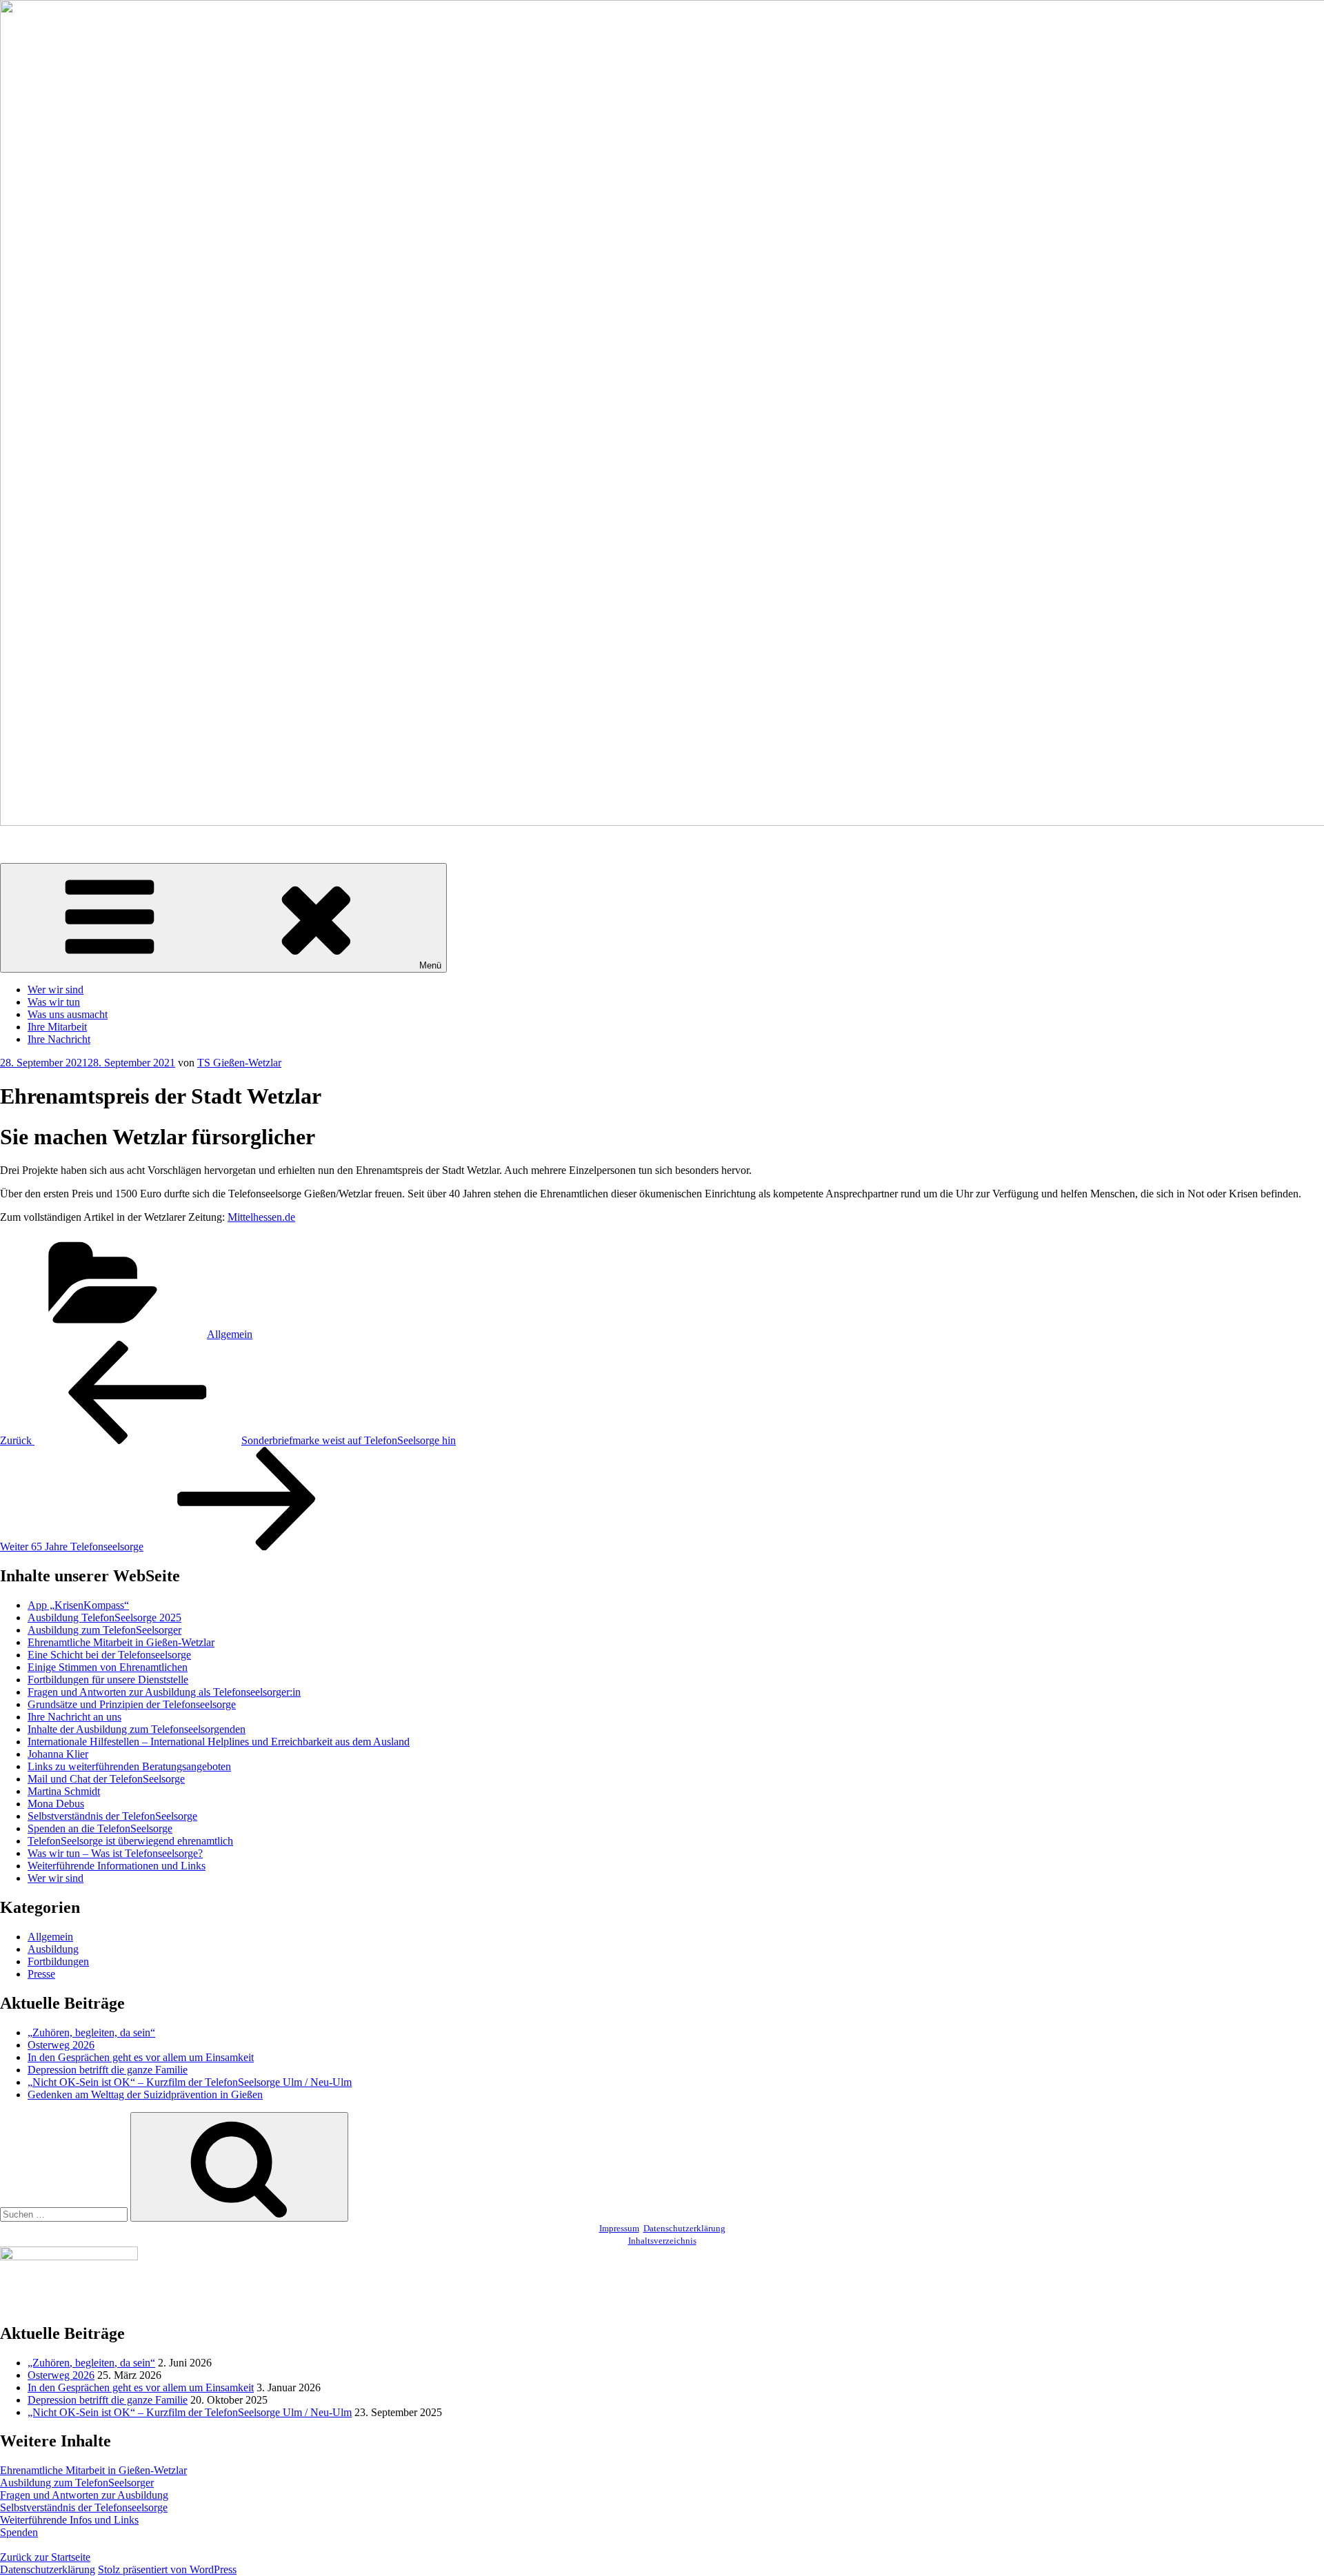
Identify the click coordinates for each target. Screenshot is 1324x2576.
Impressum (619, 2228)
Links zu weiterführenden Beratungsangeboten (129, 1766)
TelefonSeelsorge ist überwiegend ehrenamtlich (130, 1841)
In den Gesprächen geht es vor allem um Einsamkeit (141, 2057)
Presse (41, 1974)
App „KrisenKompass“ (78, 1605)
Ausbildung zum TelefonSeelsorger (104, 1630)
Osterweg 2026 (61, 2045)
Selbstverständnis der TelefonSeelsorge (112, 1816)
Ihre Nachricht (59, 1039)
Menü (430, 965)
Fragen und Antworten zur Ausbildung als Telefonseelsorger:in (164, 1692)
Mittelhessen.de (261, 1217)
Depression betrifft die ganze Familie (108, 2070)
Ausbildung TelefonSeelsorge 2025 (104, 1617)
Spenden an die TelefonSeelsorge (100, 1828)
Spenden (19, 2532)
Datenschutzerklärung (684, 2228)
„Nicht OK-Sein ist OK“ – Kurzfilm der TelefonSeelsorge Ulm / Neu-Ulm (190, 2082)
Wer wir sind (56, 990)
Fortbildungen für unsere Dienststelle (108, 1680)
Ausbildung (53, 1949)
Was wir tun (54, 1002)
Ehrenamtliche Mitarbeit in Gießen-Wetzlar (121, 1642)
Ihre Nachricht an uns (74, 1717)
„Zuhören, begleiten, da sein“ (91, 2032)
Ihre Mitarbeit (57, 1027)
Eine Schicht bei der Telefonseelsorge (109, 1655)
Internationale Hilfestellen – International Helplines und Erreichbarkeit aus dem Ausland (219, 1742)
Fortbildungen (58, 1961)
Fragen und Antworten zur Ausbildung (84, 2495)
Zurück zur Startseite (45, 2557)
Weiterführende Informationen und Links (117, 1866)
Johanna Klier (58, 1754)
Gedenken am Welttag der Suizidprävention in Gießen (145, 2095)
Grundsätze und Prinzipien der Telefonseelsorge (132, 1704)
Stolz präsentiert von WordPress (167, 2569)
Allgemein (230, 1334)
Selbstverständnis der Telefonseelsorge (84, 2507)
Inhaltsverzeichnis (662, 2241)
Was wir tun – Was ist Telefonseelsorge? (115, 1853)
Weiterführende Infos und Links (69, 2520)
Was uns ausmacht (68, 1014)
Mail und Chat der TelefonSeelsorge (106, 1779)
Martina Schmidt (64, 1791)
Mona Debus (56, 1804)
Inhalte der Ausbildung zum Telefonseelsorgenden (137, 1729)
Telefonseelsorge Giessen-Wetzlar (73, 845)
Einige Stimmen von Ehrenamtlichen (108, 1667)
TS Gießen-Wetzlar (239, 1063)
